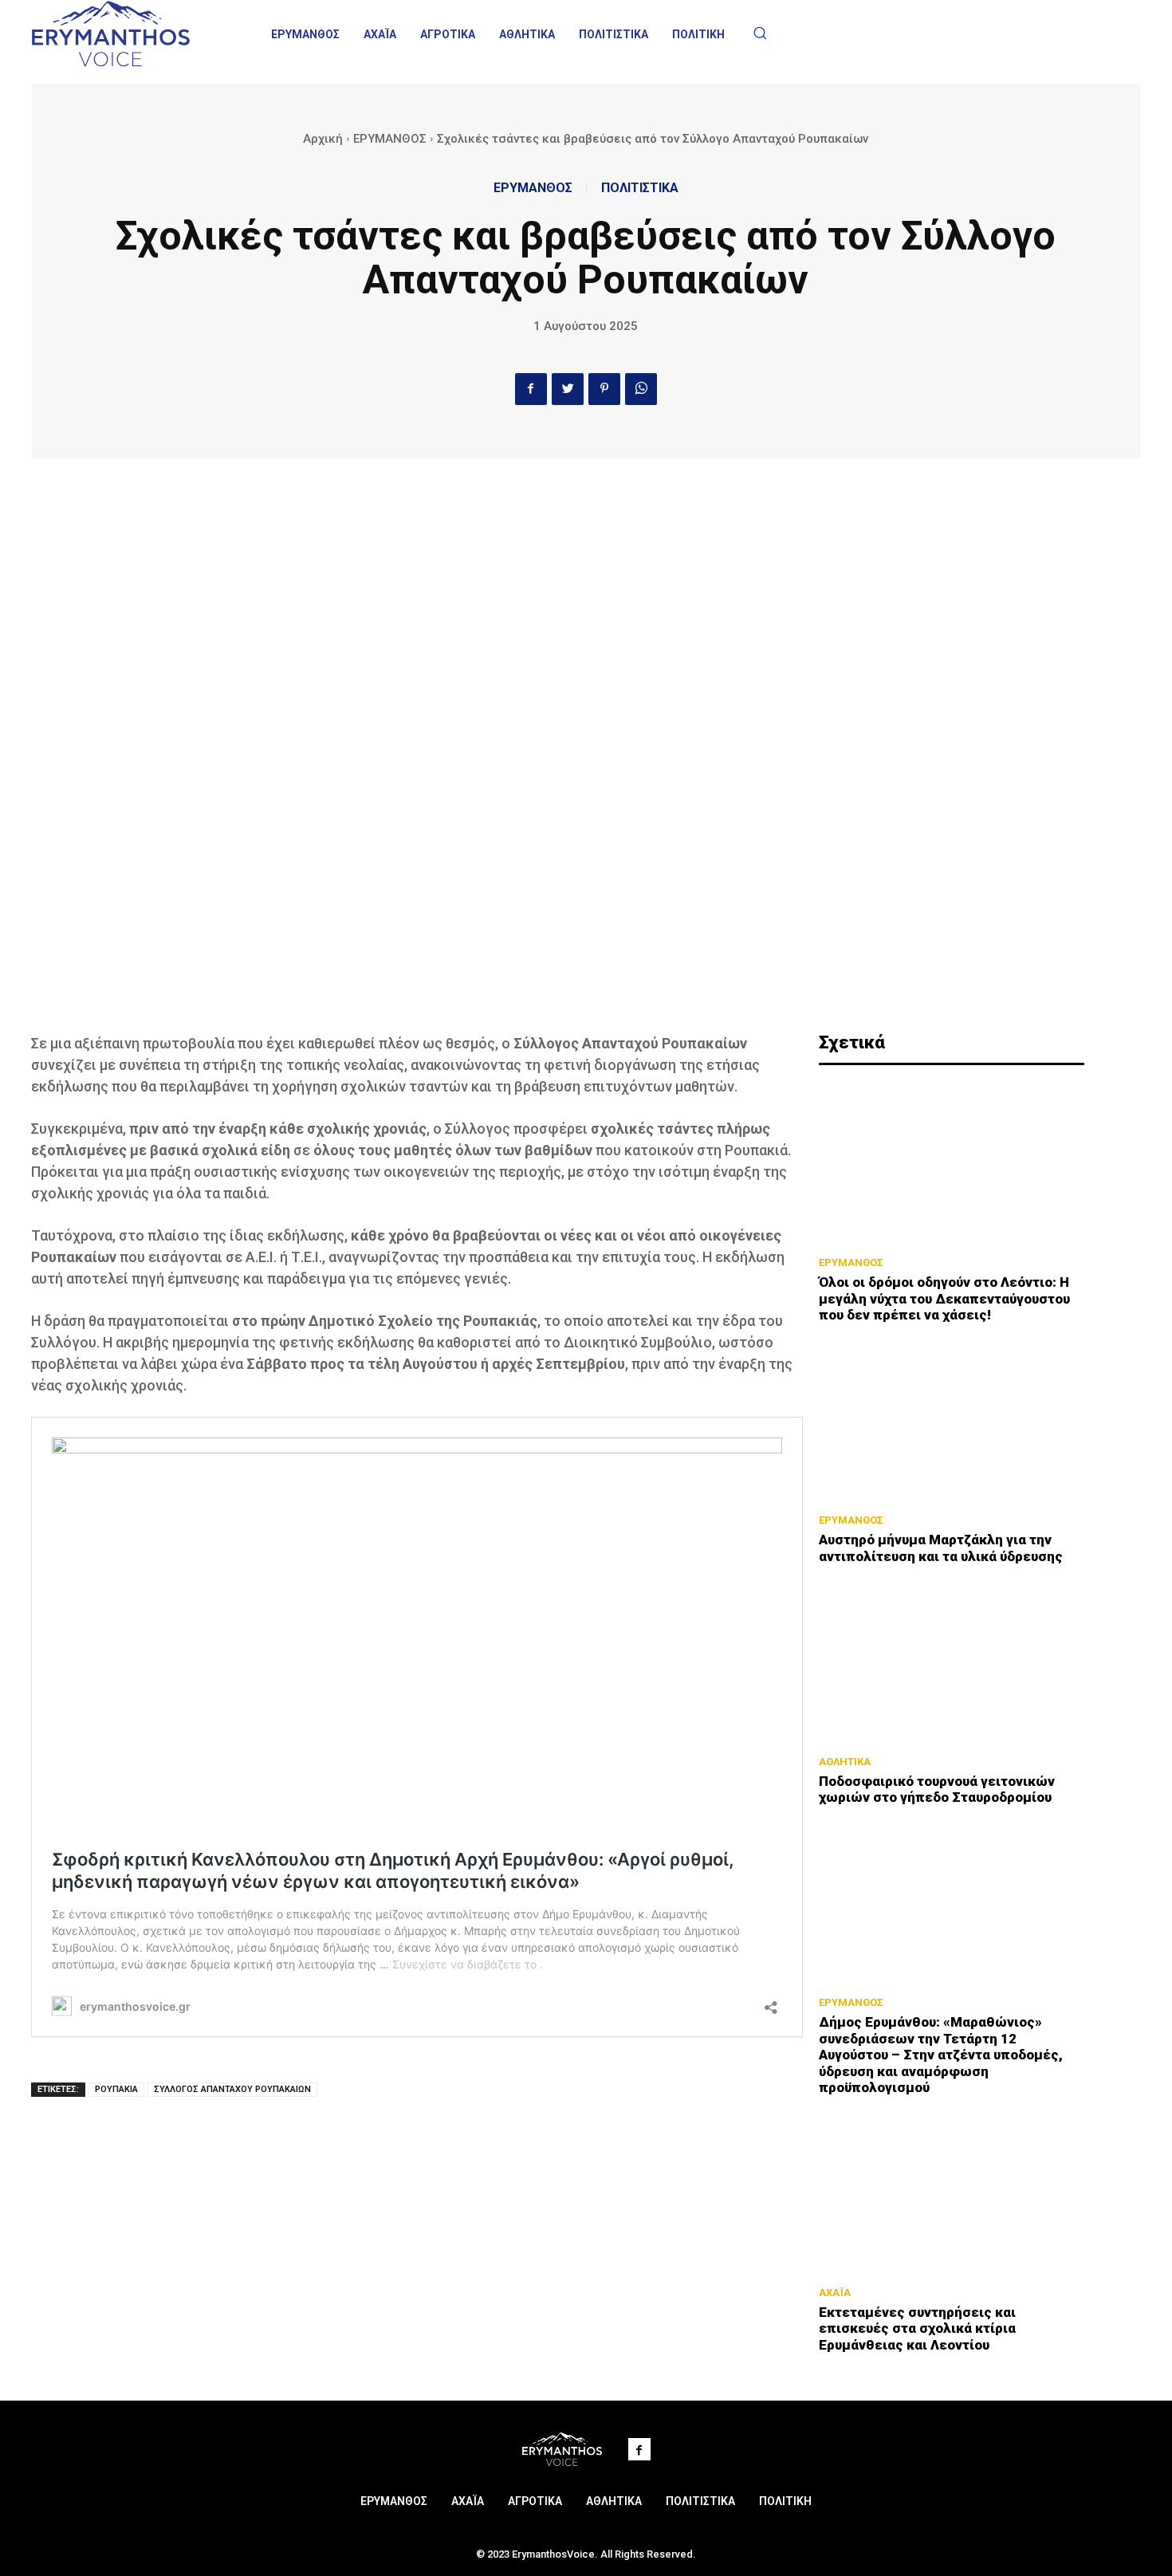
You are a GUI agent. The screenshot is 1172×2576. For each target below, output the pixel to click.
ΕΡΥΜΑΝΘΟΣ (390, 139)
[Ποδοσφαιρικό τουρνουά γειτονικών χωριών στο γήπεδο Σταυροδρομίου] (952, 1664)
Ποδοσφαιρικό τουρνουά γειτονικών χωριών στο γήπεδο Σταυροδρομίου (937, 1789)
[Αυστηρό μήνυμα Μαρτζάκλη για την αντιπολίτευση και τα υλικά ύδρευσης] (952, 1422)
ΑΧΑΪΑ (835, 2293)
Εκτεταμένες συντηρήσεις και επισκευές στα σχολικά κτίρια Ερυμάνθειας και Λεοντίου (917, 2328)
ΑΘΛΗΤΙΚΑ (845, 1762)
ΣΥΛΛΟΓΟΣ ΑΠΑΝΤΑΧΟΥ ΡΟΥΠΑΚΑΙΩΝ (232, 2089)
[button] (760, 33)
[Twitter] (568, 389)
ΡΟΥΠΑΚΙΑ (116, 2089)
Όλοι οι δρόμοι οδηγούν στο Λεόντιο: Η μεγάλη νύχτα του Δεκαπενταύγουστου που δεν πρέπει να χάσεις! (944, 1298)
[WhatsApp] (641, 389)
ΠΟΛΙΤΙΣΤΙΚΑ (640, 188)
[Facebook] (531, 389)
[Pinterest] (604, 389)
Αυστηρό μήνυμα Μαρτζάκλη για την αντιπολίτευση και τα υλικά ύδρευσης (941, 1548)
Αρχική (323, 139)
